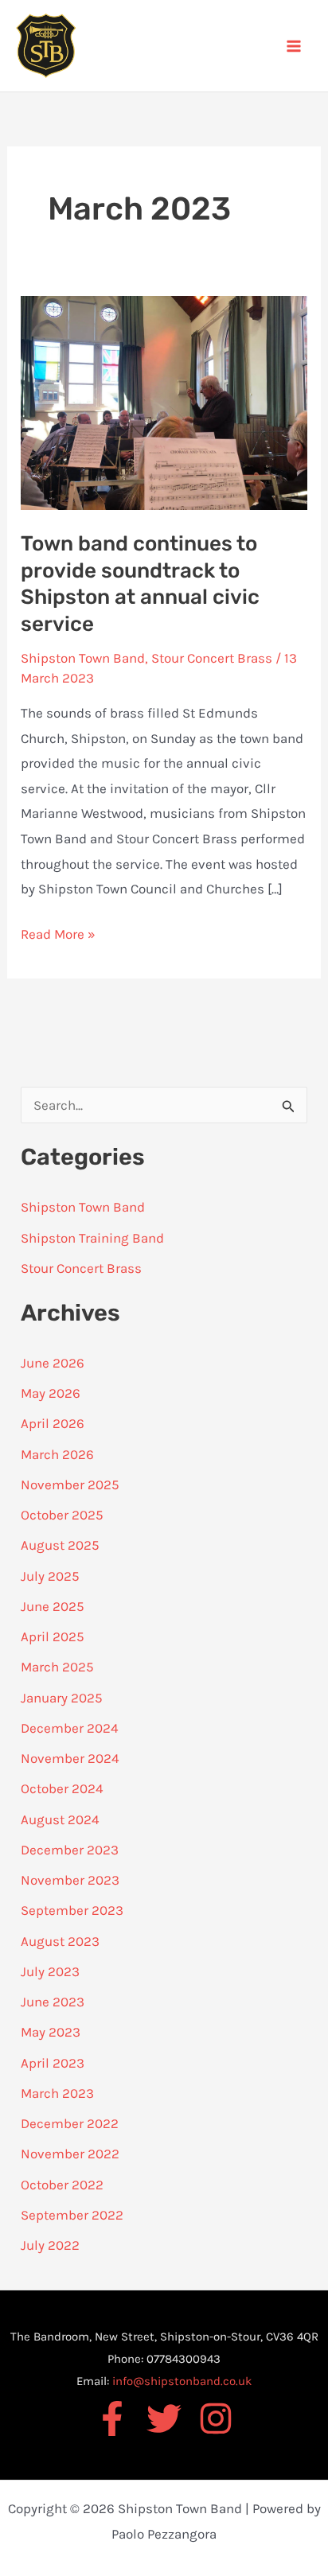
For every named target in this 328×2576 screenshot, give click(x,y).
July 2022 (50, 2245)
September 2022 (72, 2215)
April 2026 (53, 1423)
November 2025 (70, 1485)
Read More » (58, 932)
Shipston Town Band (83, 658)
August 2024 (60, 1819)
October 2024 (62, 1788)
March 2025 (57, 1667)
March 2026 (57, 1454)
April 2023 (53, 2063)
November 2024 (70, 1758)
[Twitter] (164, 2418)
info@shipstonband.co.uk (182, 2381)
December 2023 (70, 1850)
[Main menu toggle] (295, 46)
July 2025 (50, 1576)
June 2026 (53, 1363)
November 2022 (70, 2154)
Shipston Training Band (92, 1238)
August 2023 (60, 1941)
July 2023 (50, 1971)
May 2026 (51, 1393)
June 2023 (53, 2002)
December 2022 (70, 2123)
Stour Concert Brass (212, 658)
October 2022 (62, 2185)
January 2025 (62, 1698)
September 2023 (72, 1910)
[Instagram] (216, 2418)
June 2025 (53, 1606)
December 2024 (70, 1728)
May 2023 (51, 2032)
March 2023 (57, 2093)
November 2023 (70, 1880)
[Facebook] (112, 2418)
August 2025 (60, 1545)
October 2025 (62, 1515)
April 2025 (53, 1636)
